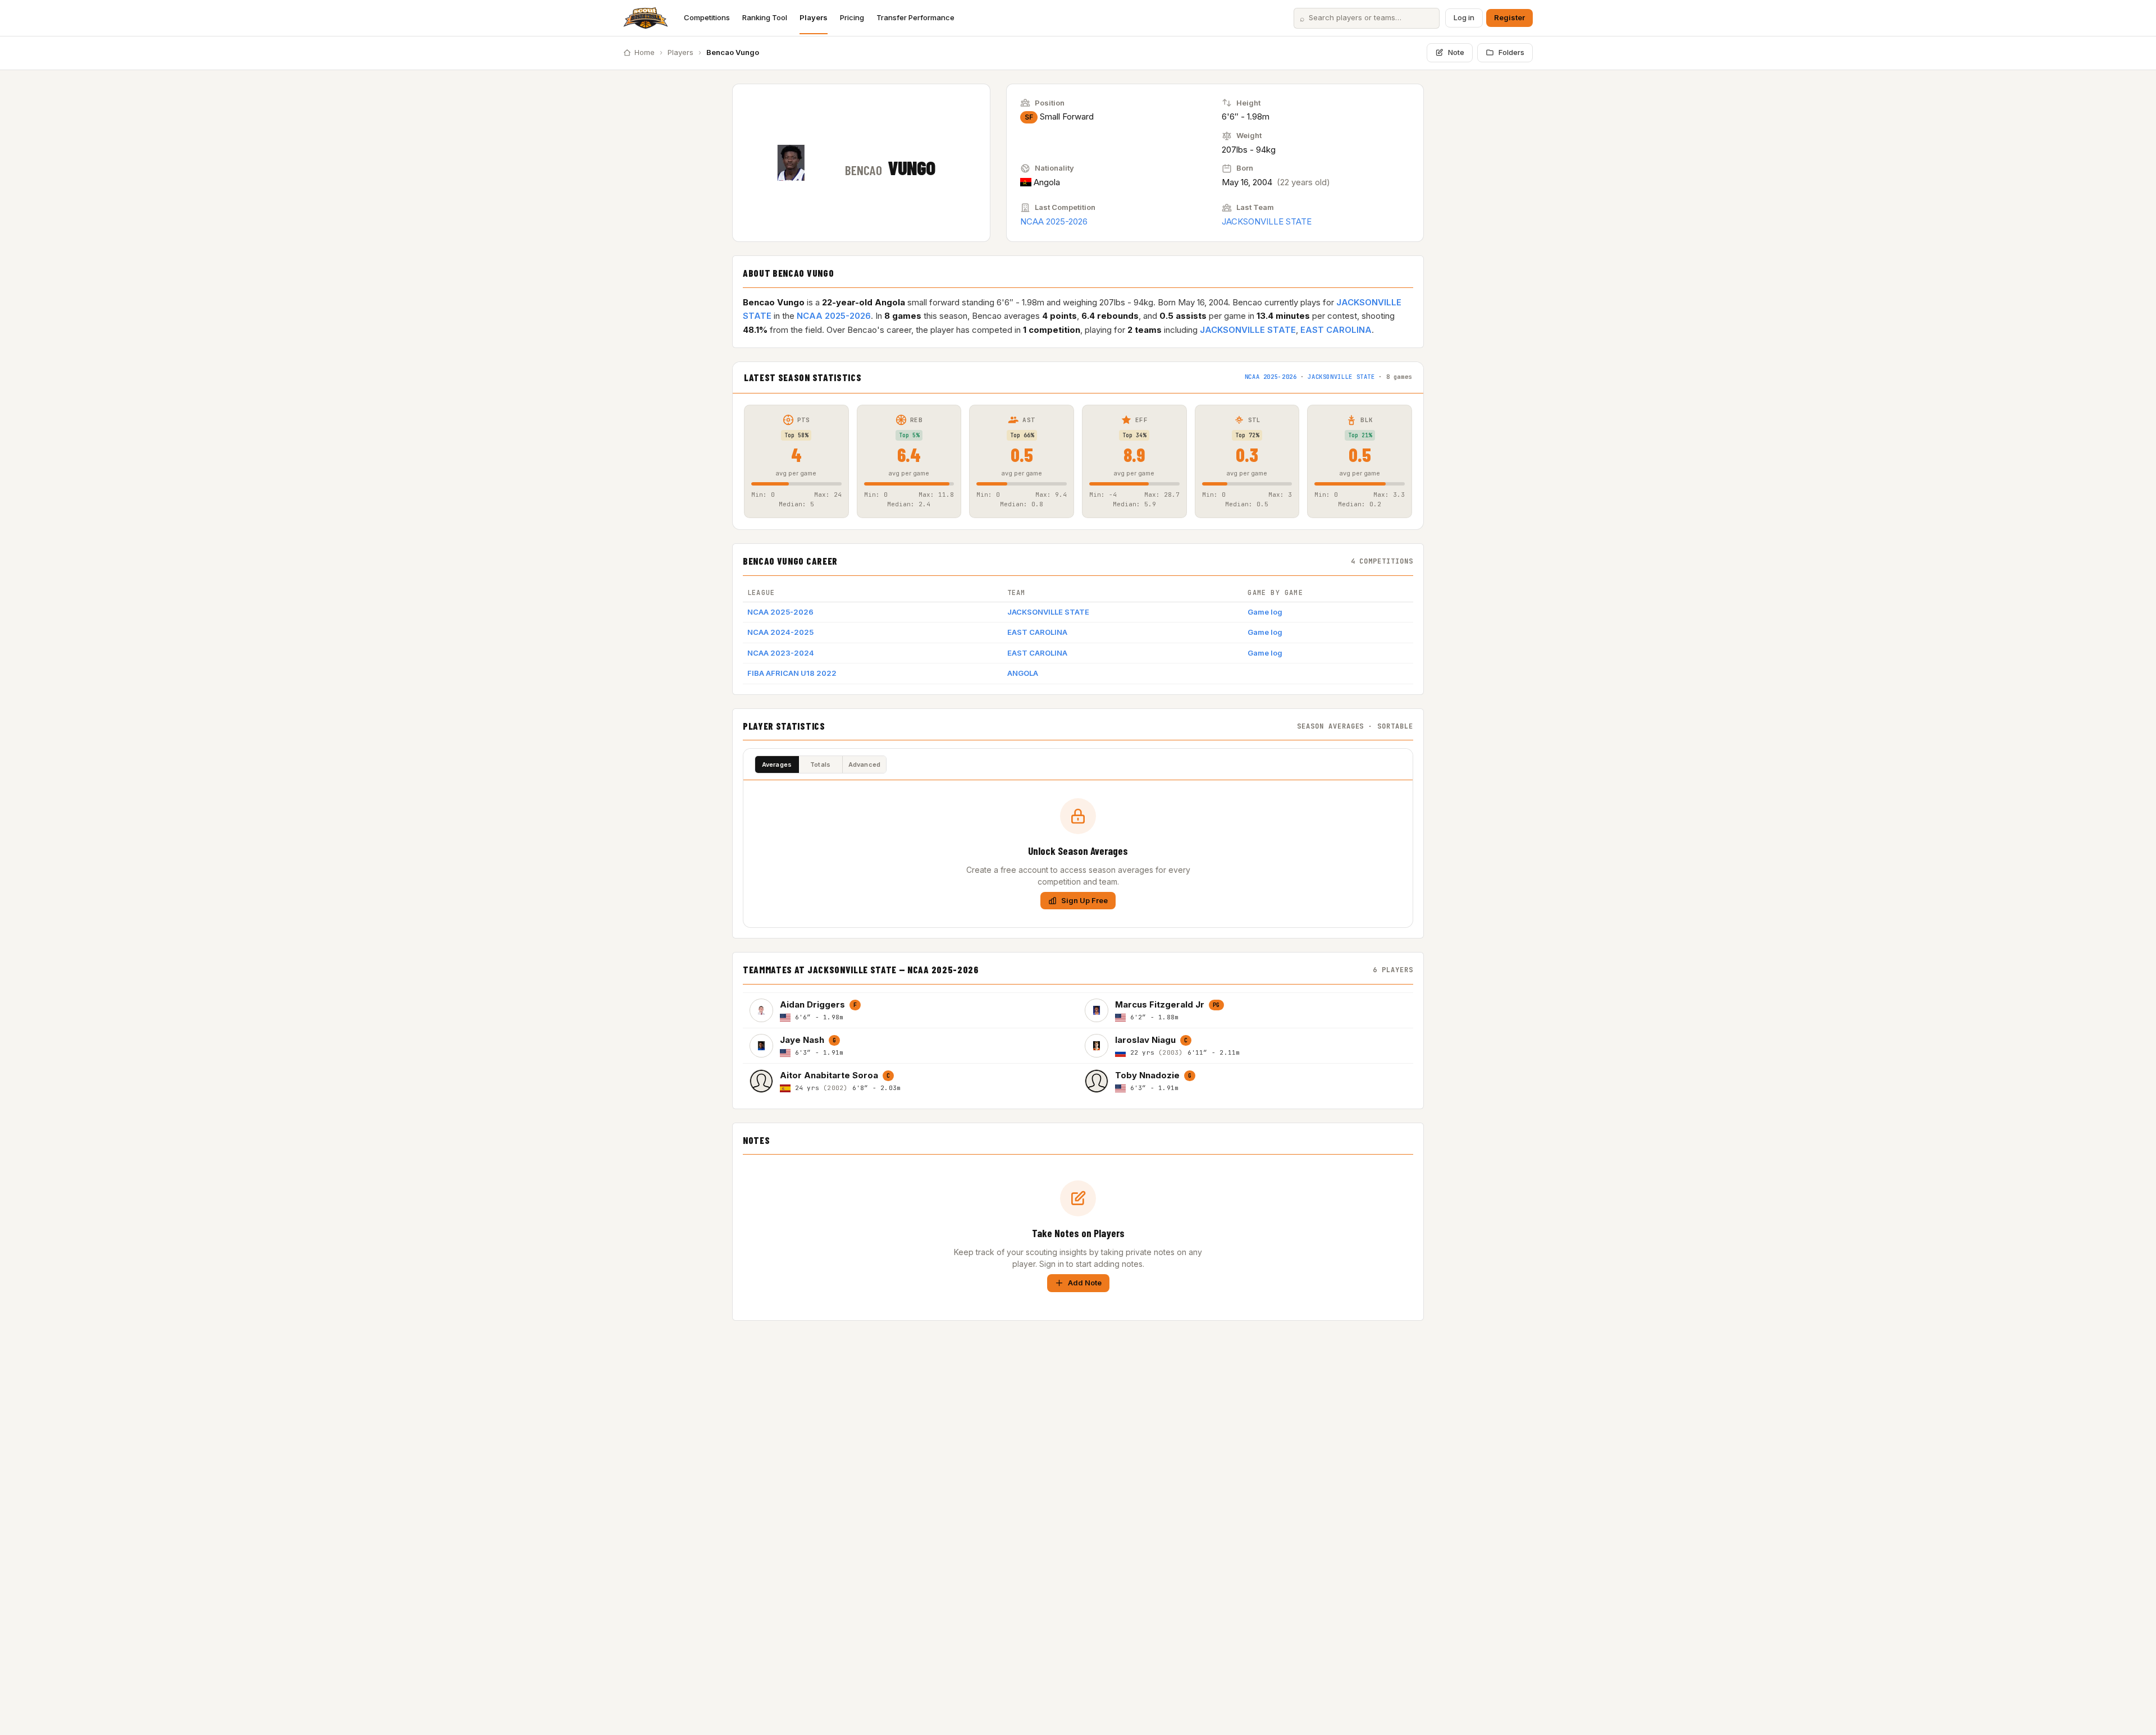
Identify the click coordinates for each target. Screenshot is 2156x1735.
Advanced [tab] (865, 765)
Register (1509, 17)
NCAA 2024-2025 (780, 632)
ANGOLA (1023, 673)
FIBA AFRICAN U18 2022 (792, 673)
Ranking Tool (765, 17)
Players (814, 17)
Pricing (852, 17)
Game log (1265, 612)
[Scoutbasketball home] (646, 18)
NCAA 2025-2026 (1054, 221)
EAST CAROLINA (1336, 330)
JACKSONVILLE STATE (1267, 221)
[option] (910, 1010)
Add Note (1085, 1283)
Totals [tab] (820, 765)
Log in (1464, 17)
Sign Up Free (1084, 900)
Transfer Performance (915, 17)
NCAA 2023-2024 (781, 653)
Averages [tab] (777, 765)
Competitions (707, 17)
